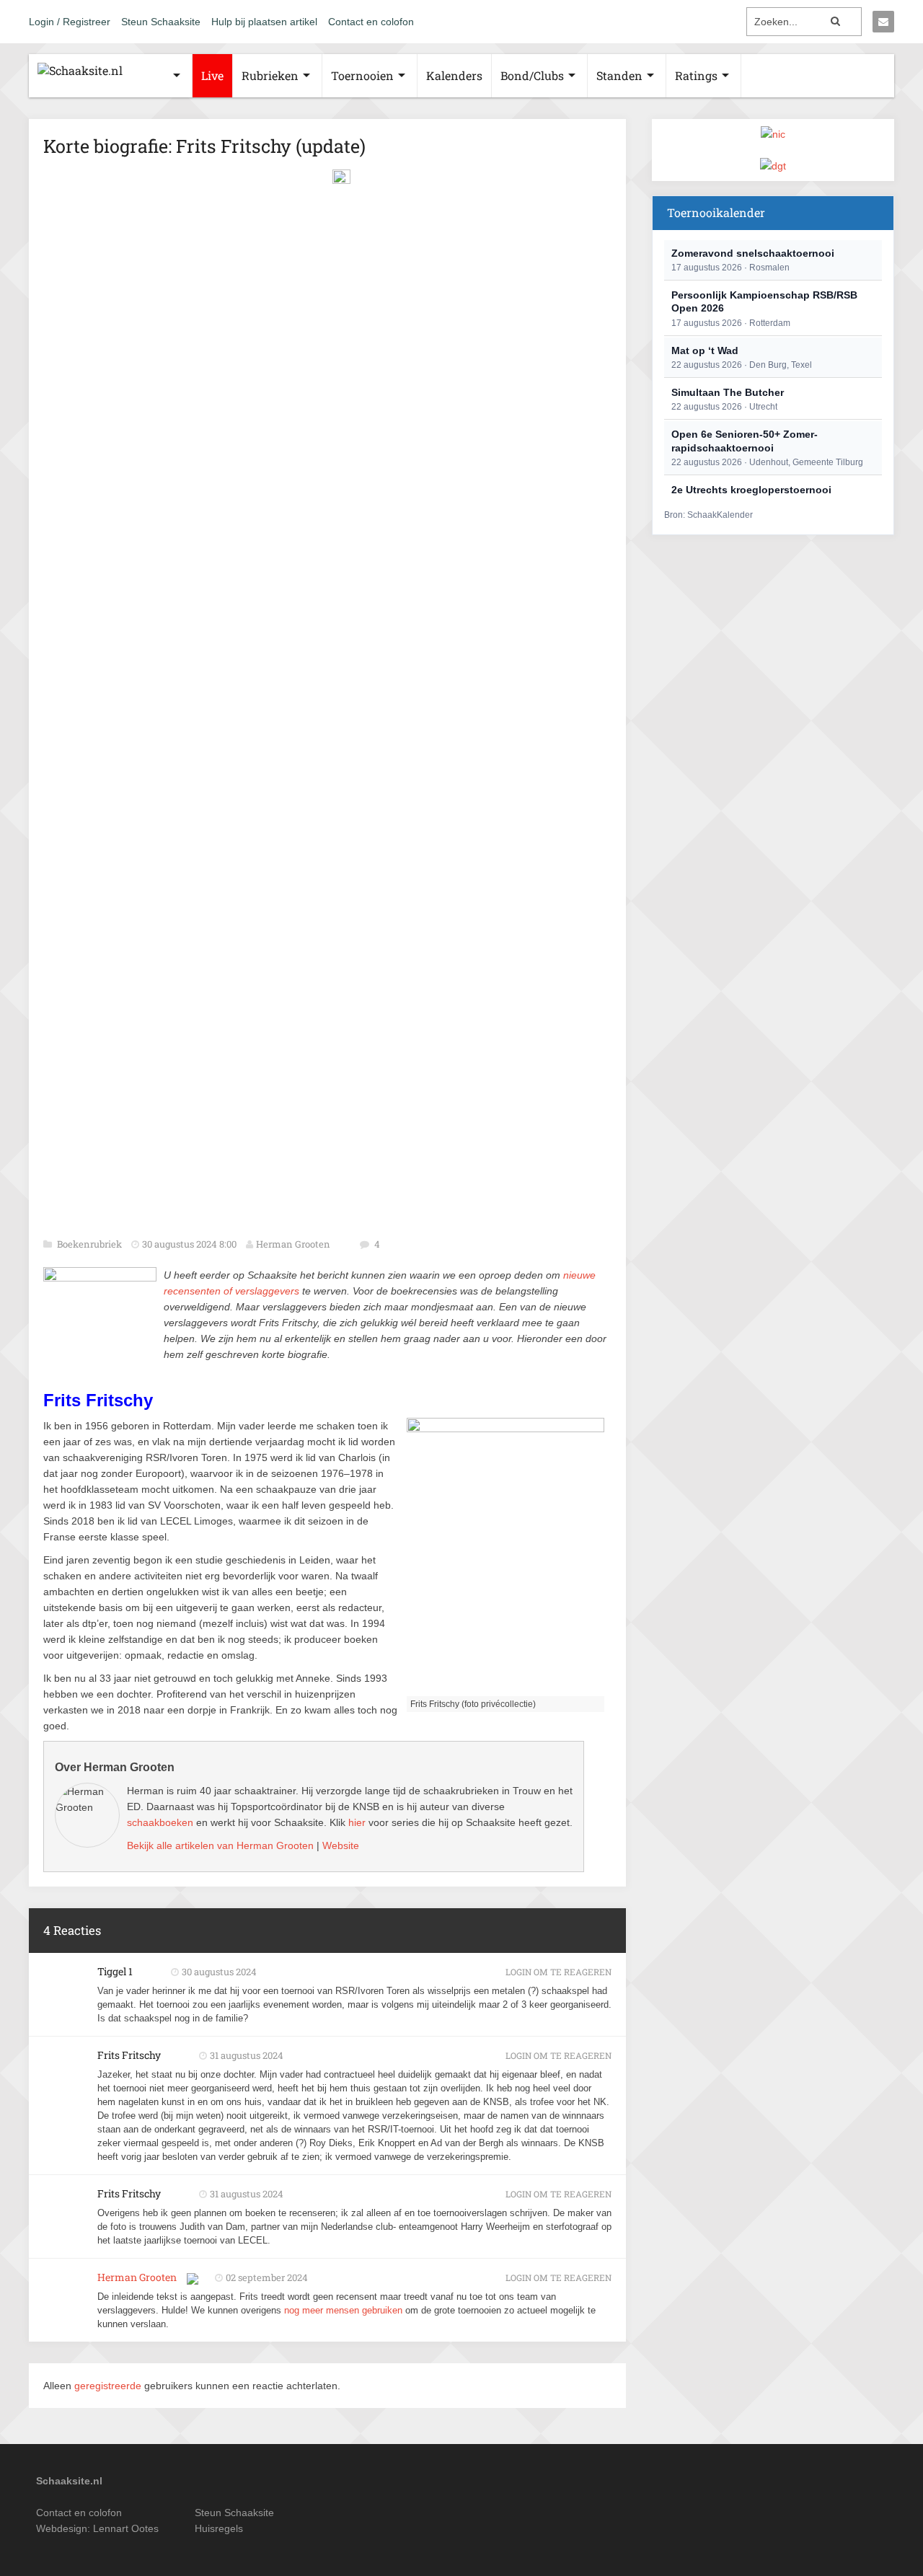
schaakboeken (160, 1822)
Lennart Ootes (126, 2528)
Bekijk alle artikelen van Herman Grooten (220, 1845)
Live (212, 75)
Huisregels (219, 2528)
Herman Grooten (293, 1244)
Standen (619, 75)
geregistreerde (109, 2386)
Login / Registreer (70, 22)
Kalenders (454, 75)
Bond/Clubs (532, 75)
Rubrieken (270, 75)
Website (341, 1845)
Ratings (696, 75)
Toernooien (362, 75)
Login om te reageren (558, 1972)
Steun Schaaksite (161, 22)
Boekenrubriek (90, 1244)
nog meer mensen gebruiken (343, 2310)
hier (357, 1822)
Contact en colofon (371, 22)
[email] (883, 22)
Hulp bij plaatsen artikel (264, 22)
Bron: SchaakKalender (708, 515)
